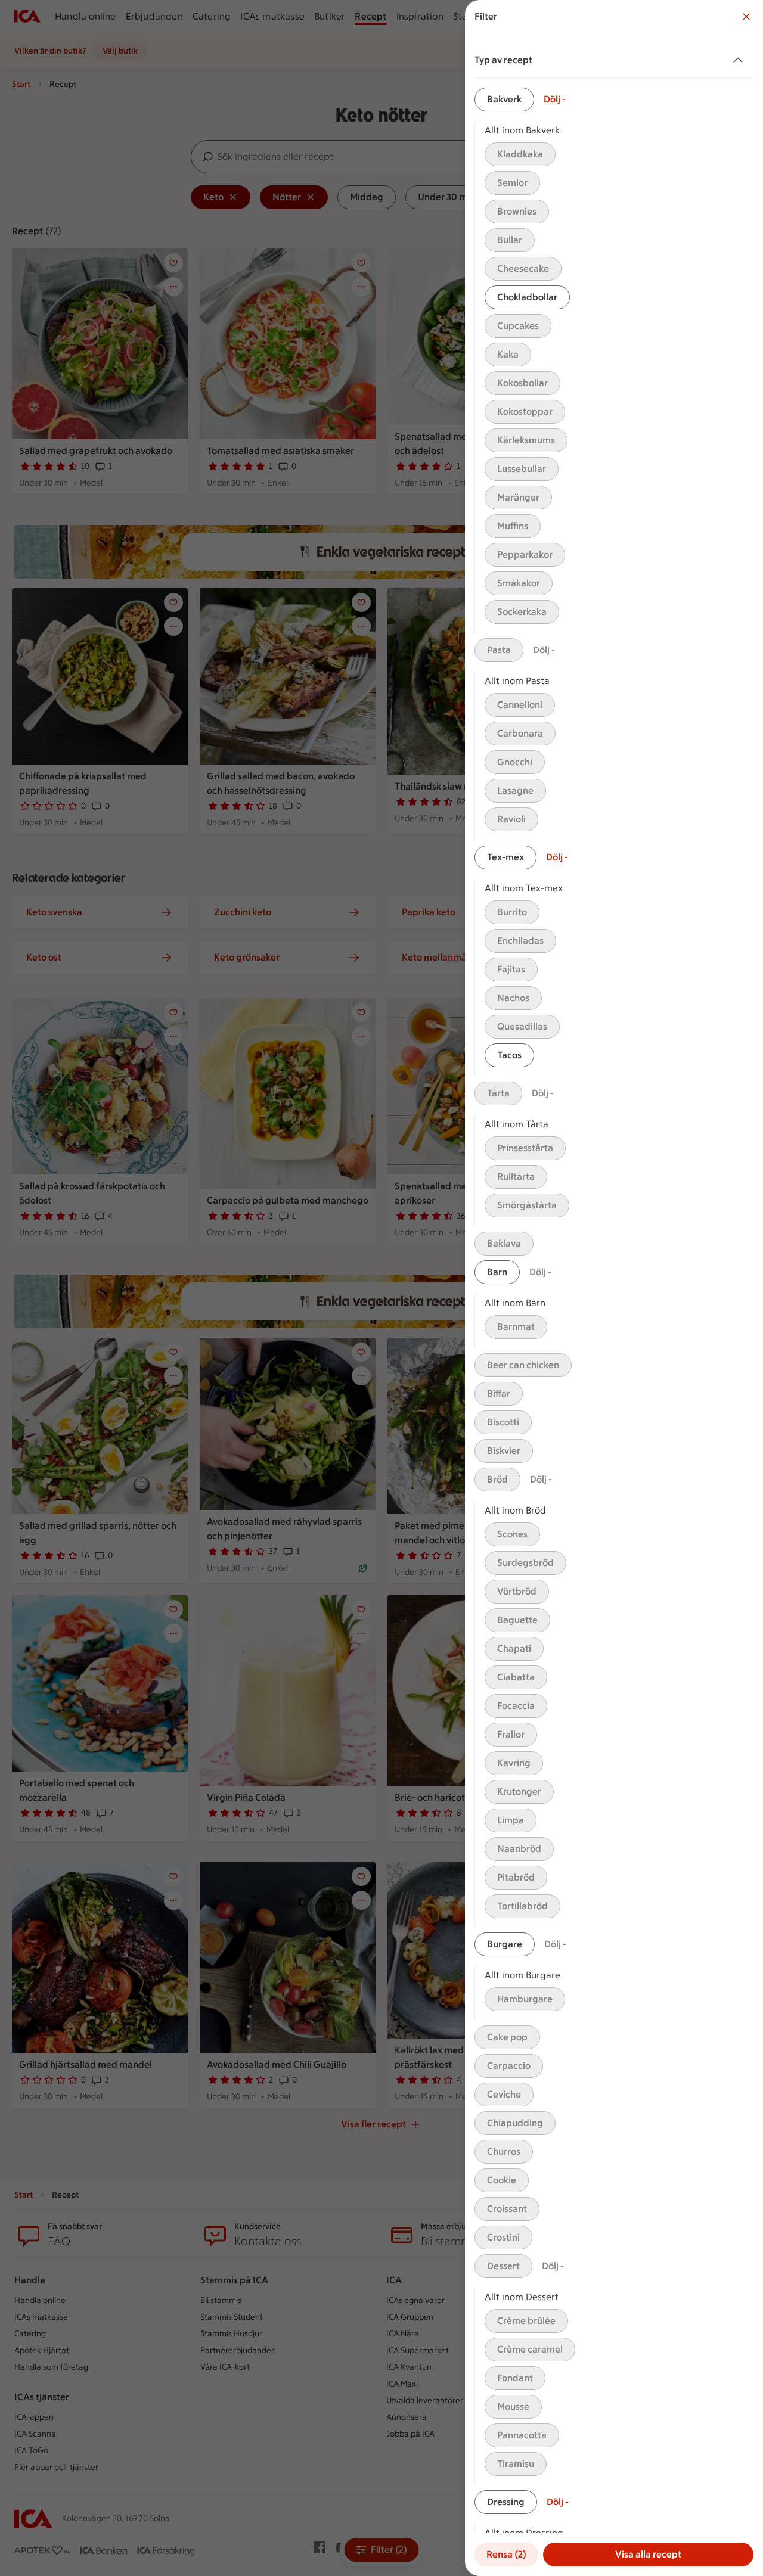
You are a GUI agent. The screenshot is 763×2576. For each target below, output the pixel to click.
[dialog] (614, 1288)
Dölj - (555, 99)
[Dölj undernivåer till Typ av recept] (740, 60)
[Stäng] (746, 17)
